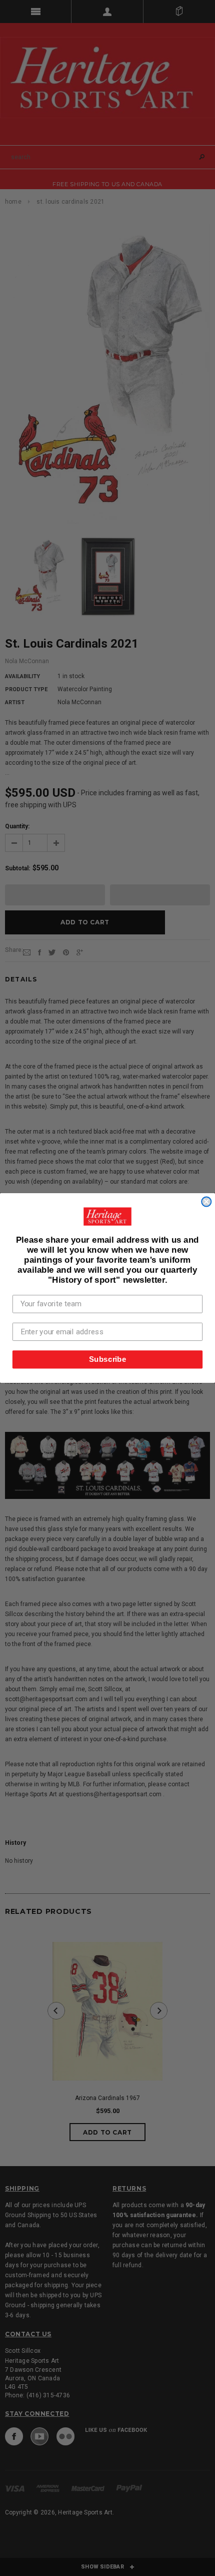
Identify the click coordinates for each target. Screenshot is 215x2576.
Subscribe (108, 1359)
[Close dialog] (206, 1202)
